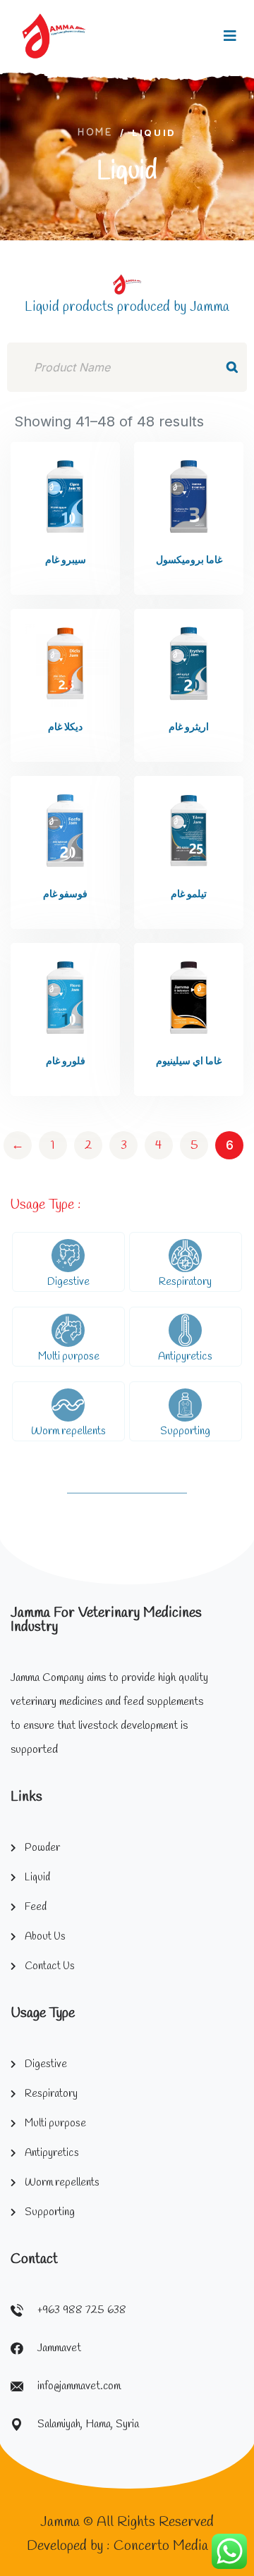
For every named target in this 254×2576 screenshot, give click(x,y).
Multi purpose (69, 1357)
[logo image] (54, 36)
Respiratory (185, 1282)
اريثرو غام (189, 728)
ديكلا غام (65, 728)
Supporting (185, 1431)
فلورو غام (66, 1062)
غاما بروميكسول (189, 561)
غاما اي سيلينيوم (189, 1062)
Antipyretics (185, 1357)
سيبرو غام (66, 561)
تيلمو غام (189, 895)
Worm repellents (68, 1431)
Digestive (68, 1282)
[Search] (232, 367)
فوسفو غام (65, 895)
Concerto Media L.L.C (179, 2546)
